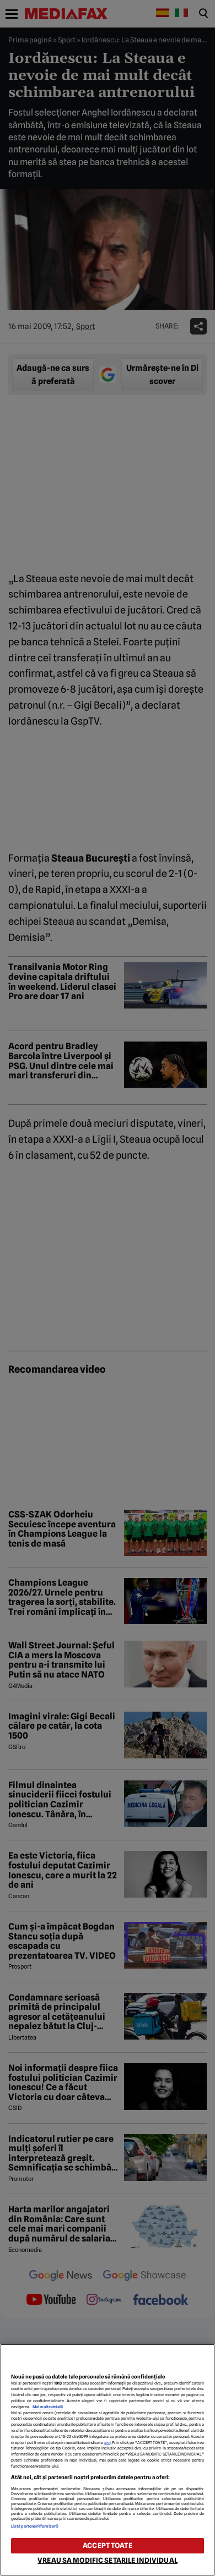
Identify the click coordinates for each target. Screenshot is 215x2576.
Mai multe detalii (48, 2407)
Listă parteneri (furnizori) (35, 2526)
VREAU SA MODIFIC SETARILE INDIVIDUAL (108, 2560)
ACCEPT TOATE (108, 2545)
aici (108, 2443)
